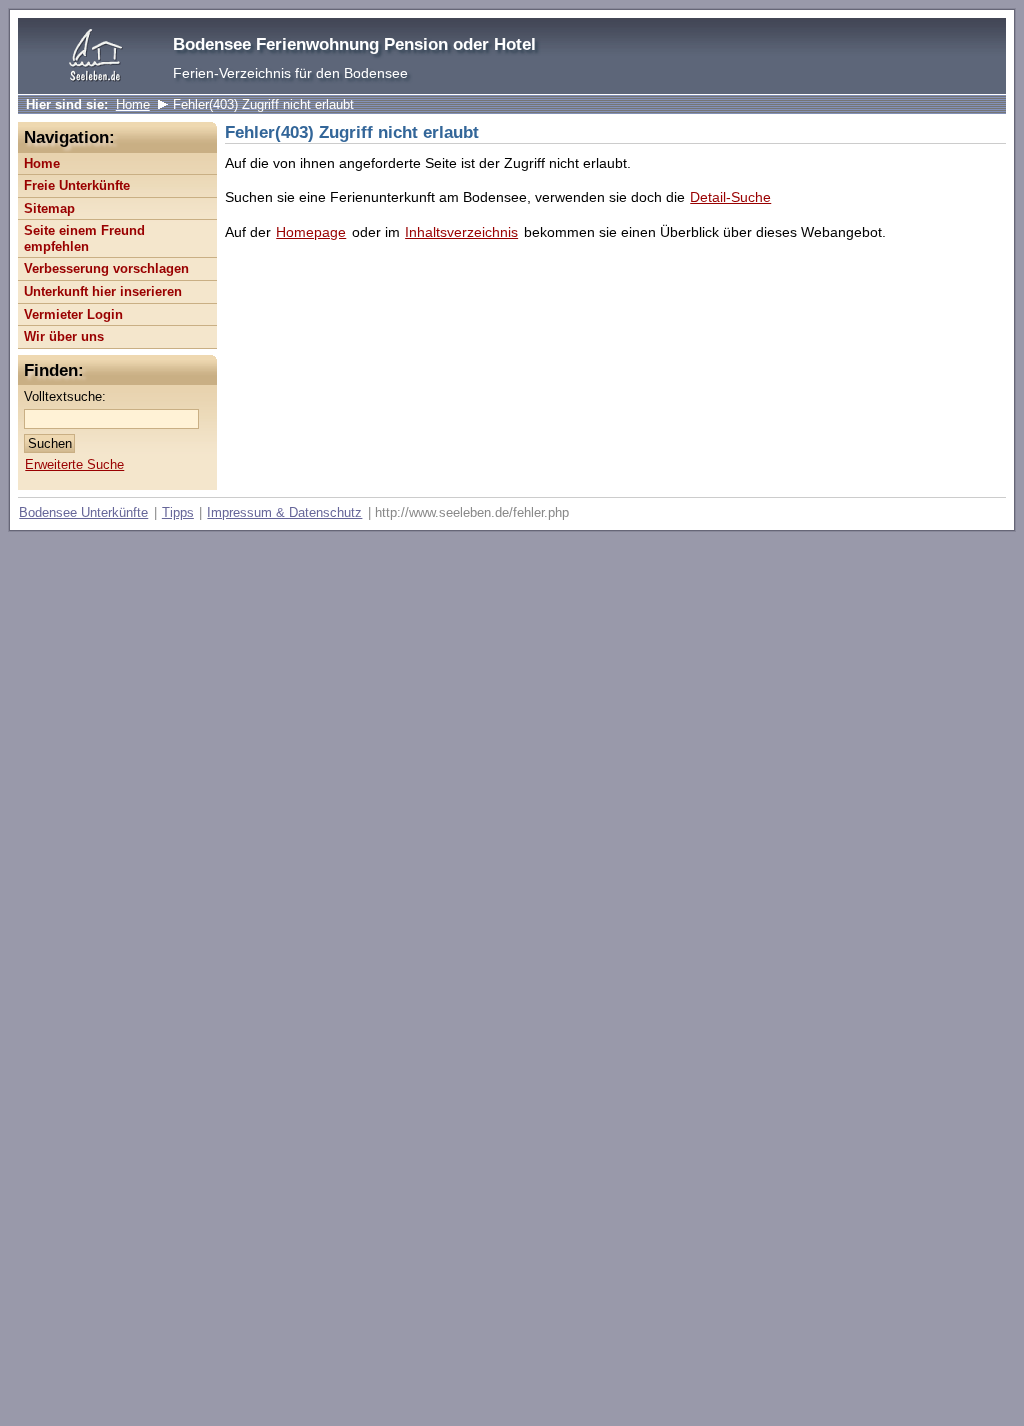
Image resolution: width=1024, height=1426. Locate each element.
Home (133, 104)
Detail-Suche (730, 197)
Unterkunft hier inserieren (103, 291)
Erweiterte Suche (74, 464)
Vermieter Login (73, 314)
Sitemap (49, 208)
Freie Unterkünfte (77, 185)
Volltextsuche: (65, 396)
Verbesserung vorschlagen (106, 268)
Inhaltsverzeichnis (461, 232)
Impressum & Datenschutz (284, 512)
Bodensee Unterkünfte (83, 512)
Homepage (311, 232)
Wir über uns (64, 336)
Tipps (178, 512)
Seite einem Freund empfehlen (84, 238)
